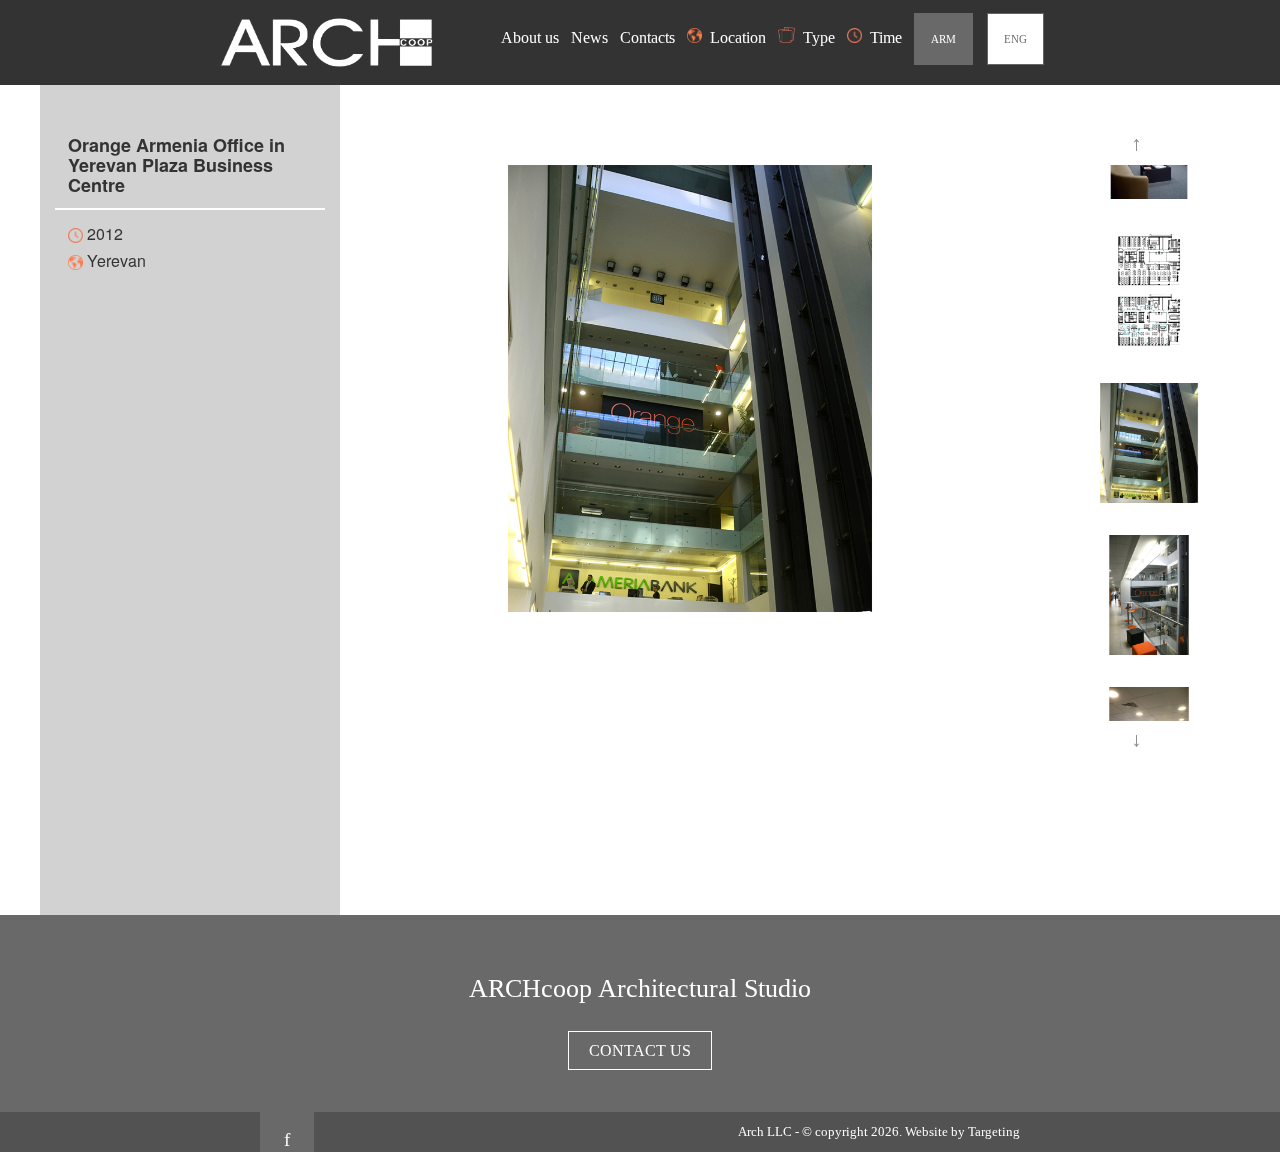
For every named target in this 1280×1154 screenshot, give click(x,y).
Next (1140, 741)
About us (532, 37)
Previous (1140, 145)
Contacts (649, 37)
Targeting (994, 1131)
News (591, 37)
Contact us (640, 1050)
